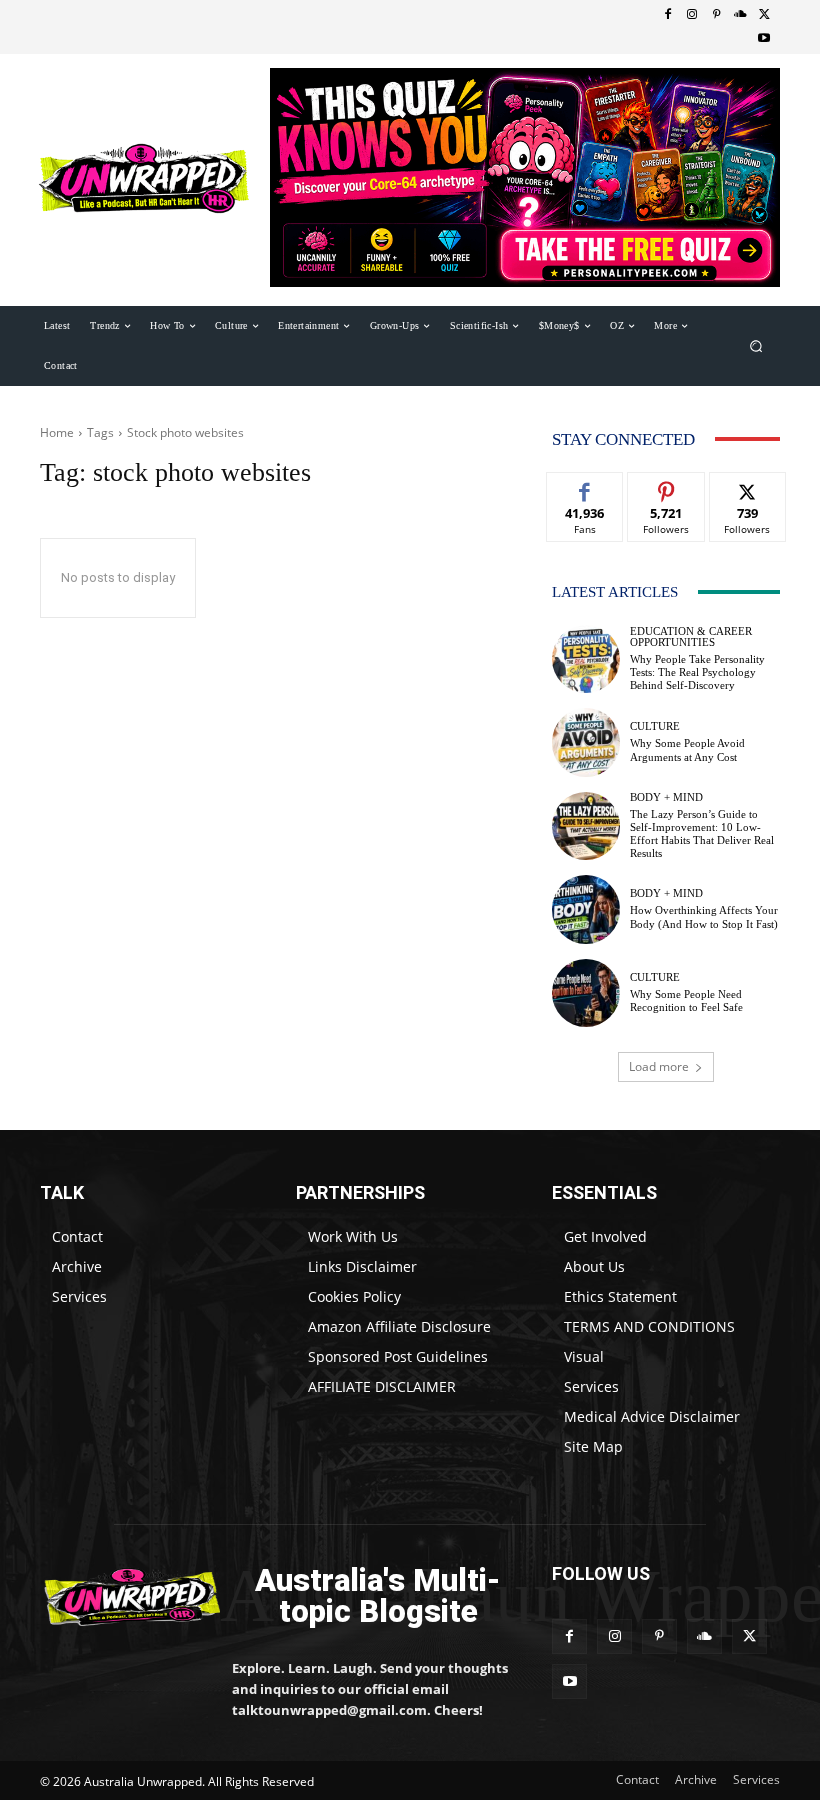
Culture (655, 726)
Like (585, 487)
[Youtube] (764, 39)
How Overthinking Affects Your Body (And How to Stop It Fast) (704, 916)
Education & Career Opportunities (691, 637)
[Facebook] (668, 15)
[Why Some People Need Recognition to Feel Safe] (586, 993)
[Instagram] (692, 15)
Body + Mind (666, 797)
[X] (764, 15)
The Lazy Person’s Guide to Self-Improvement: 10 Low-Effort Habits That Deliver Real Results (702, 834)
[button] (756, 345)
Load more (659, 1066)
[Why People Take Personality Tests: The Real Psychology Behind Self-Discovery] (586, 659)
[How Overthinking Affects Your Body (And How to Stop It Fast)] (586, 909)
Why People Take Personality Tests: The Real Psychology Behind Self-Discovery (697, 672)
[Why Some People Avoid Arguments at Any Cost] (586, 742)
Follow (666, 487)
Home (57, 432)
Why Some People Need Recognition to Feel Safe (686, 1000)
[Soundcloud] (740, 15)
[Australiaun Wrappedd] (122, 1596)
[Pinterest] (716, 15)
